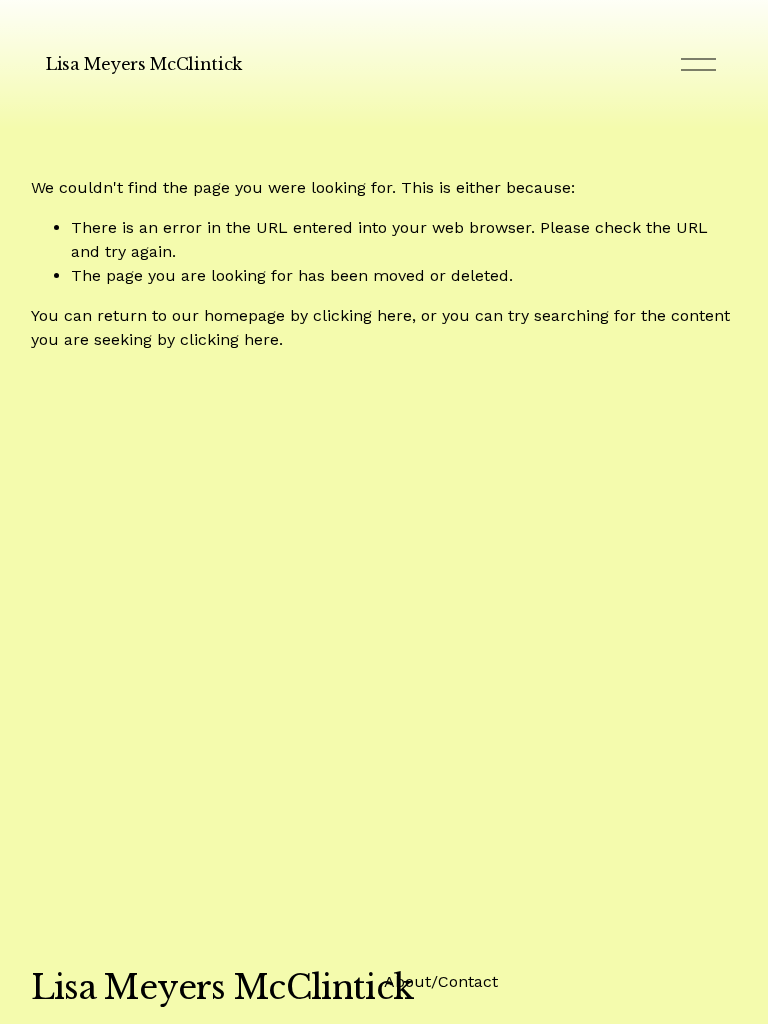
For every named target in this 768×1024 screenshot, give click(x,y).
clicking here (362, 315)
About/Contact (441, 981)
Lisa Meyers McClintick (144, 64)
